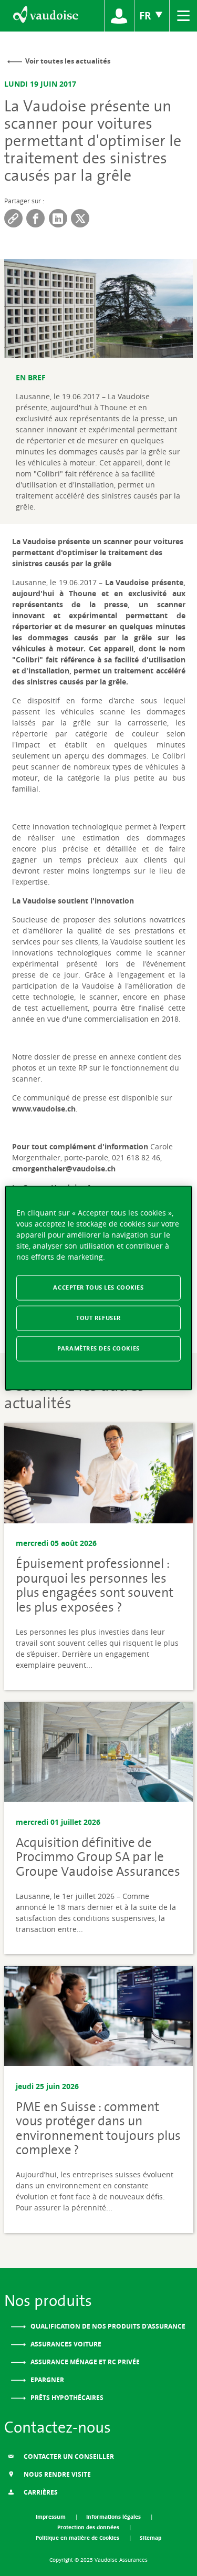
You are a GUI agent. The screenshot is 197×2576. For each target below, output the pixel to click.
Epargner (46, 2380)
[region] (98, 1288)
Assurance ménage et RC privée (84, 2362)
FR (147, 15)
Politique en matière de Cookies (78, 2538)
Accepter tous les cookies (98, 1287)
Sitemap (151, 2538)
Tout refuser (98, 1318)
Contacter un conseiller (68, 2456)
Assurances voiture (65, 2344)
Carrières (40, 2492)
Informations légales (114, 2517)
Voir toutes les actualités (68, 61)
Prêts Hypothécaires (66, 2398)
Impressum (51, 2517)
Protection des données (89, 2527)
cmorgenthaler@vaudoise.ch (64, 1168)
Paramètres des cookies (98, 1348)
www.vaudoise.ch (44, 1109)
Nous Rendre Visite (56, 2474)
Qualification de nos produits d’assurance (107, 2326)
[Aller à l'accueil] (45, 16)
